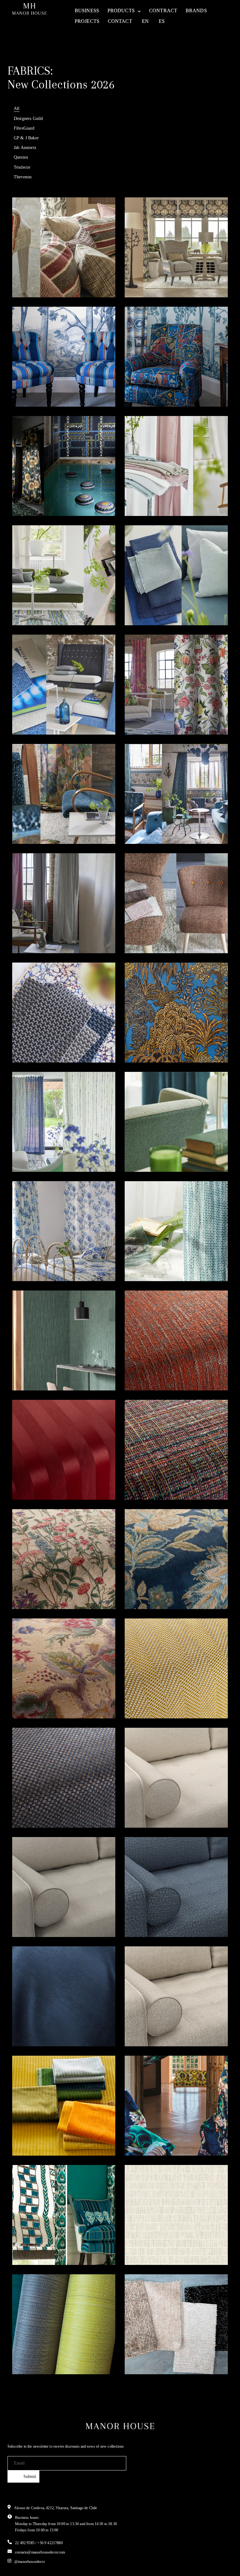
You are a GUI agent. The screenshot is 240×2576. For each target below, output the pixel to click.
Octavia (146, 2027)
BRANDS (196, 10)
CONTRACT (163, 10)
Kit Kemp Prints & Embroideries (162, 383)
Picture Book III (158, 824)
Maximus (149, 1917)
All (17, 108)
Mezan (145, 1152)
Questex (21, 157)
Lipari (144, 1699)
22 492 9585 (25, 2543)
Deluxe (32, 1917)
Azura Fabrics (157, 2355)
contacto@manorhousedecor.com (40, 2552)
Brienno (34, 1589)
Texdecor (22, 167)
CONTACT (120, 21)
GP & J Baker (26, 138)
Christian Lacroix (162, 2136)
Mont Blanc (40, 2027)
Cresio (32, 1699)
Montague (150, 934)
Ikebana (34, 1261)
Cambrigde (152, 1589)
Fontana (147, 496)
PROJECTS (87, 21)
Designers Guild (28, 118)
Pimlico (33, 1480)
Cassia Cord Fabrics (55, 2136)
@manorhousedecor (30, 2562)
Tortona (147, 606)
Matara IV (38, 1043)
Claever (146, 1371)
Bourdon (148, 1261)
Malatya (34, 278)
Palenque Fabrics (49, 2245)
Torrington (39, 715)
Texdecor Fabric (47, 1371)
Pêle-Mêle (37, 496)
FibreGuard (24, 128)
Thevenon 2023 (158, 1043)
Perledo (34, 934)
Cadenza (36, 606)
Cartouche (38, 824)
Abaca (144, 1480)
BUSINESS (87, 10)
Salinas (33, 1808)
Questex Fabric (158, 2245)
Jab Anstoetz (25, 147)
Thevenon (23, 177)
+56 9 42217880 (50, 2543)
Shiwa (31, 1152)
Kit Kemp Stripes (48, 387)
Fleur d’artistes (159, 715)
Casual (145, 1808)
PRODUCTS (121, 10)
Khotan (146, 278)
